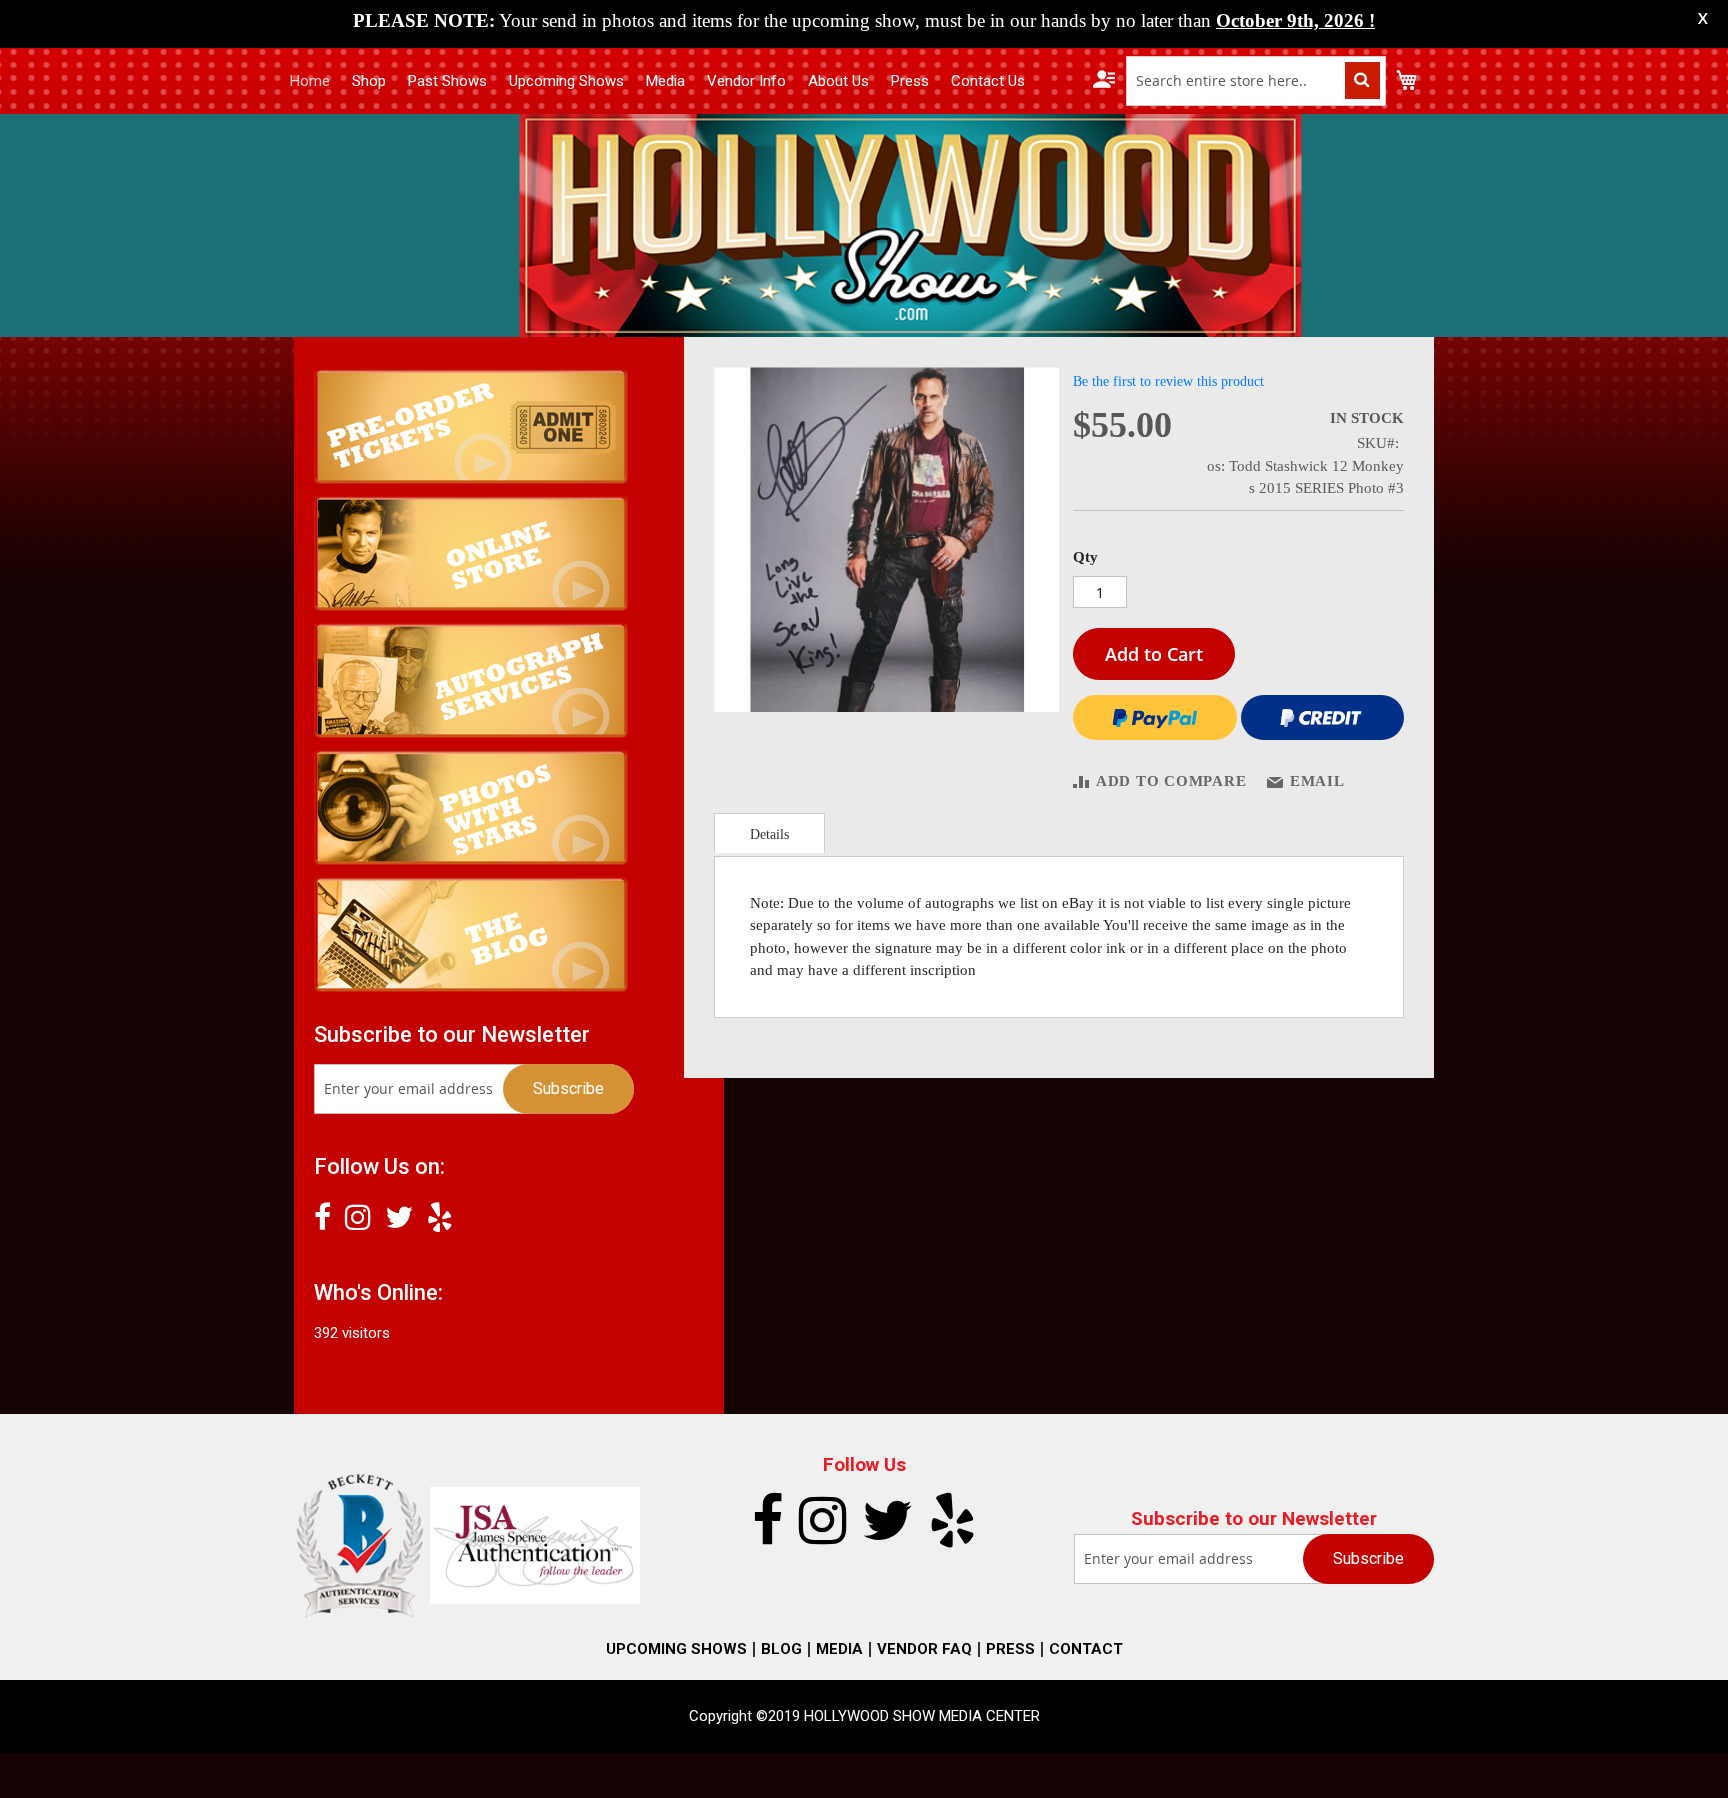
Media (665, 81)
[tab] (769, 833)
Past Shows (447, 81)
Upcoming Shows (566, 81)
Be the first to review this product (1168, 381)
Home (310, 81)
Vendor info (746, 81)
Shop (369, 81)
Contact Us (988, 81)
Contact (1086, 1649)
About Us (838, 81)
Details (769, 834)
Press (910, 81)
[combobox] (1256, 81)
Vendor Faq (924, 1649)
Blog (781, 1649)
